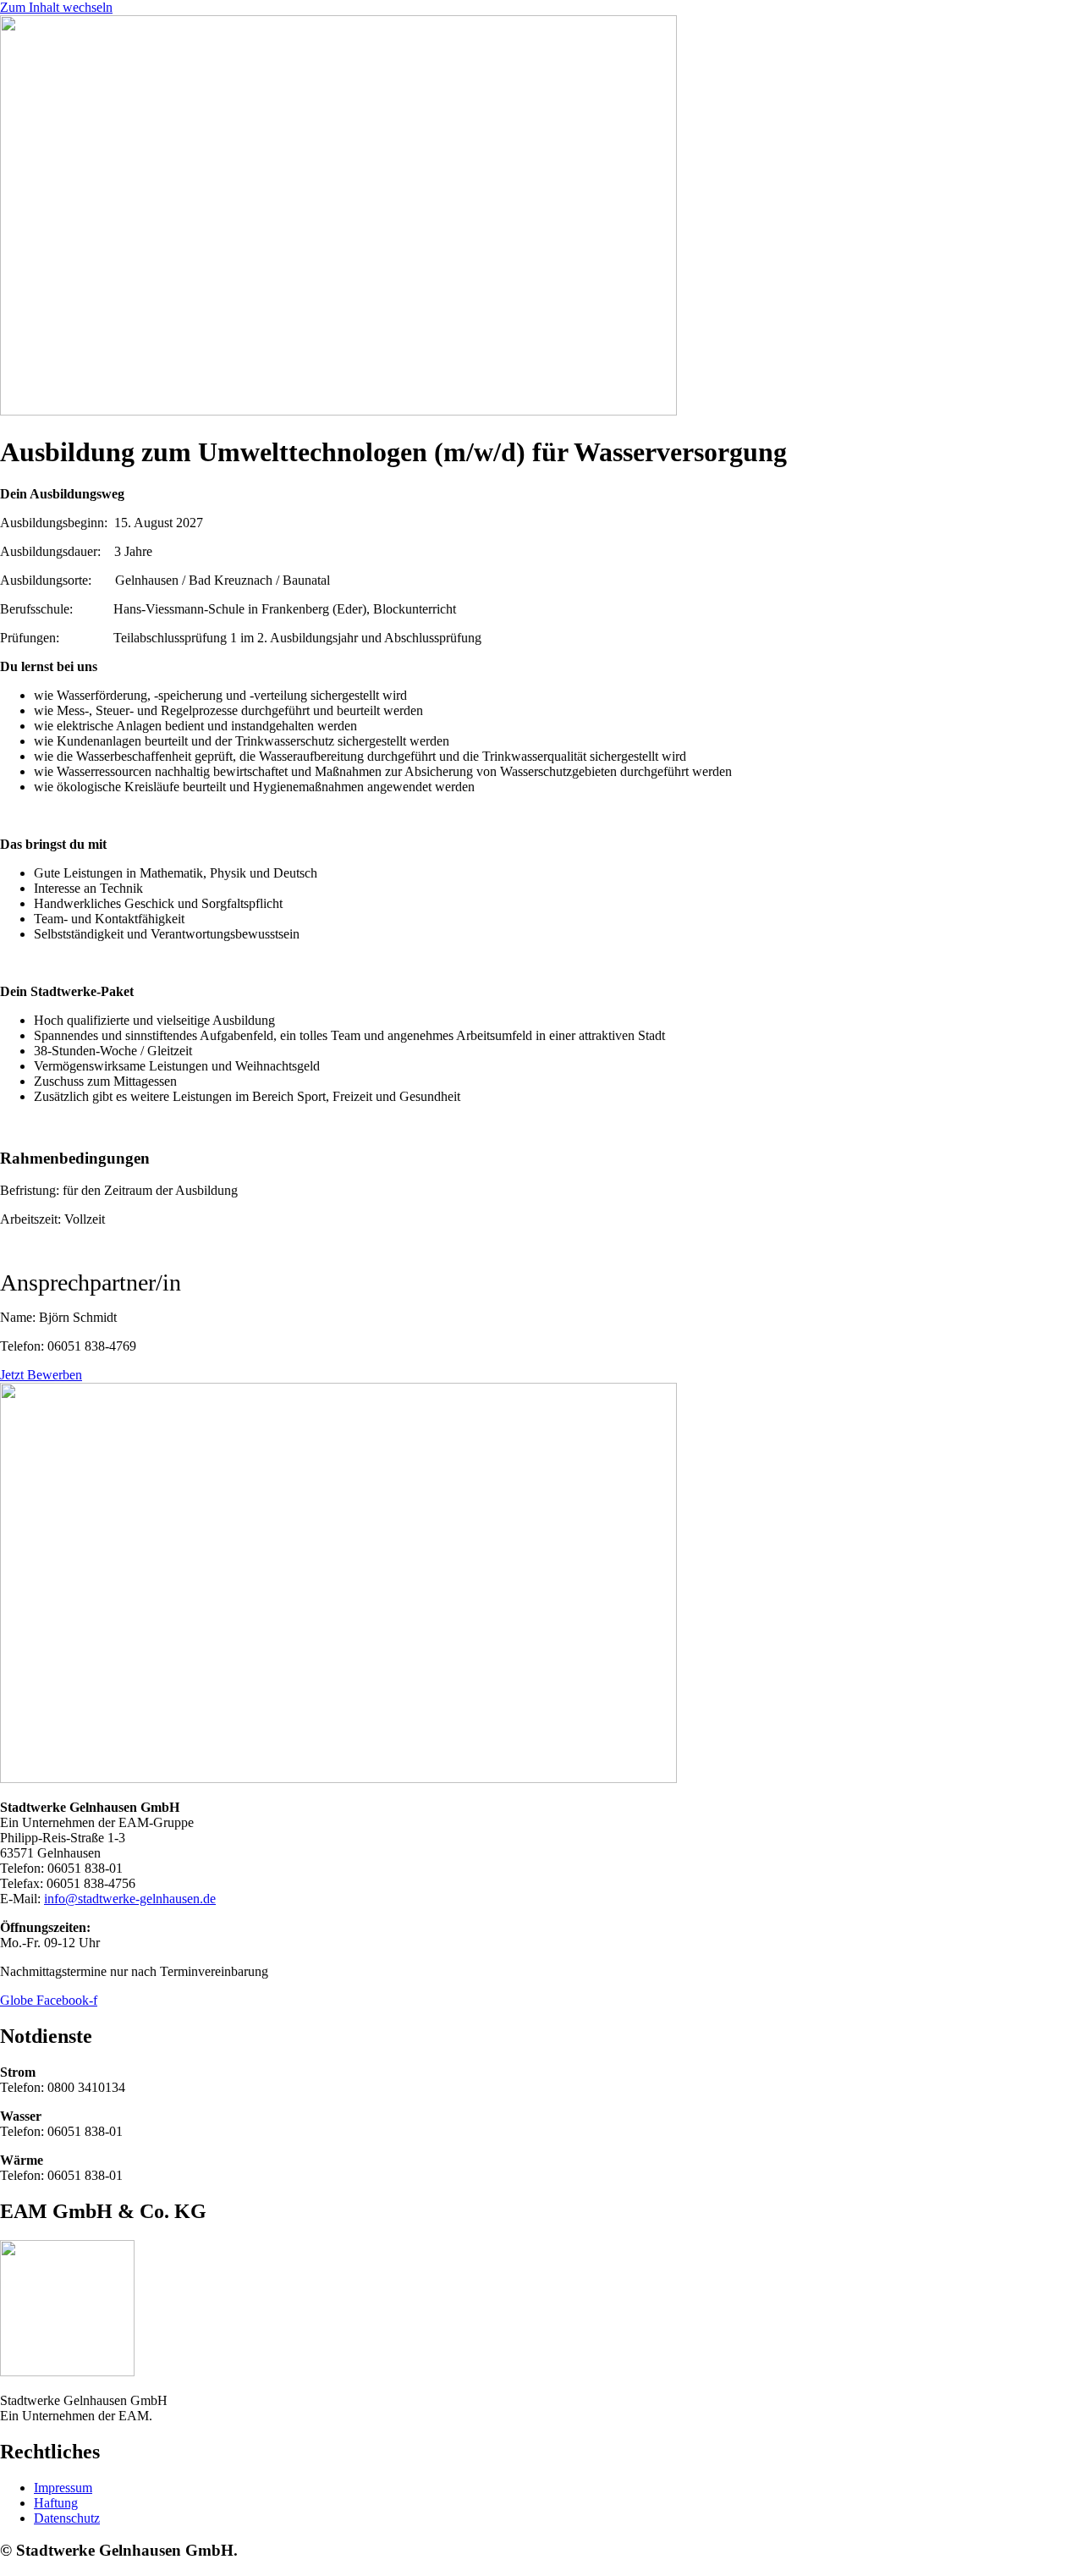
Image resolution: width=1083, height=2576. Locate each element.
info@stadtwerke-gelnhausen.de (130, 1899)
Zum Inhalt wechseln (56, 7)
